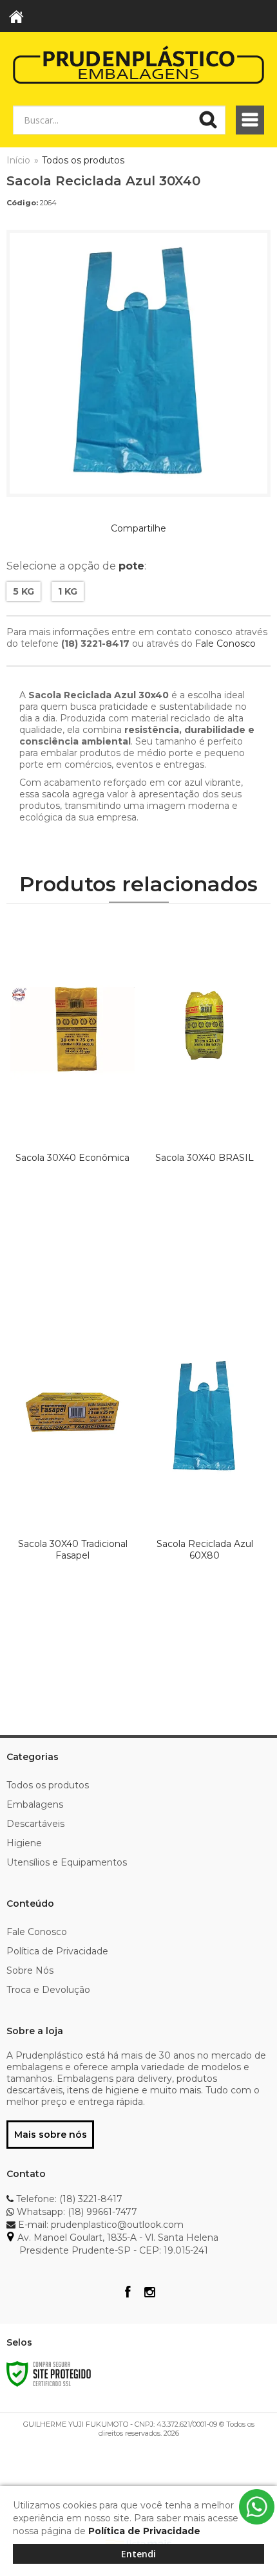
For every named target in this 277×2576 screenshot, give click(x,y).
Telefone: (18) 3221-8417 (68, 2199)
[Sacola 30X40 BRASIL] (205, 1102)
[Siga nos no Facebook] (128, 2293)
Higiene (24, 1843)
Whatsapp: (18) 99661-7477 (76, 2212)
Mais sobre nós (51, 2135)
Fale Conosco (225, 644)
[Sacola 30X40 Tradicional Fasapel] (72, 1488)
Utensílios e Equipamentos (67, 1862)
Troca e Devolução (48, 1990)
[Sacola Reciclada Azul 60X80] (205, 1488)
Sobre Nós (30, 1970)
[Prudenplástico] (138, 64)
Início (18, 160)
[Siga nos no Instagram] (149, 2293)
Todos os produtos (83, 160)
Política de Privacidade (57, 1951)
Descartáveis (35, 1824)
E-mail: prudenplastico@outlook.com (100, 2225)
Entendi (138, 2554)
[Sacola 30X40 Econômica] (72, 1102)
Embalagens (35, 1804)
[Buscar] (208, 120)
